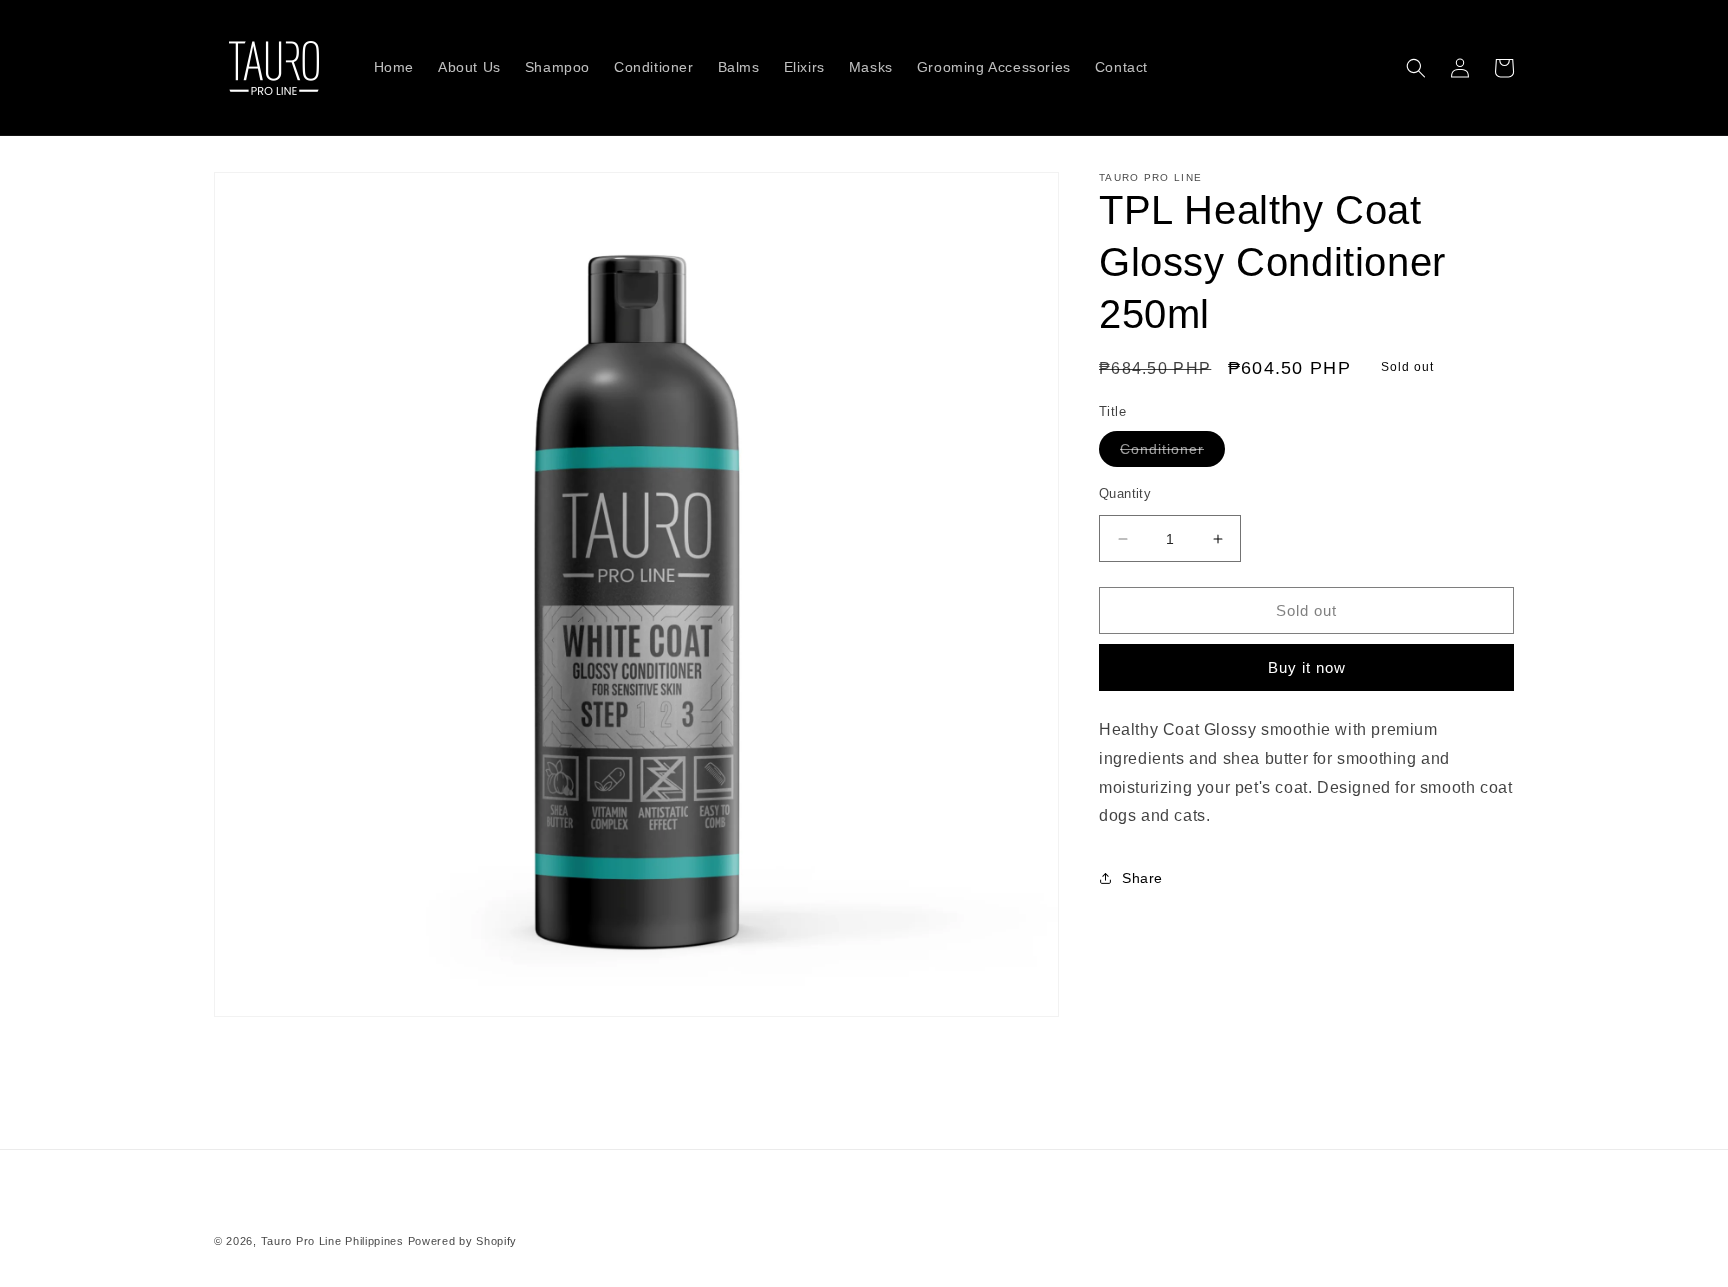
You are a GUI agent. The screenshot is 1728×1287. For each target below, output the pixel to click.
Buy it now (1307, 667)
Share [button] (1142, 878)
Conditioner (1172, 453)
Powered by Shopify (463, 1241)
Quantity (1125, 493)
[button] (1416, 68)
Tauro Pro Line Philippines (332, 1241)
